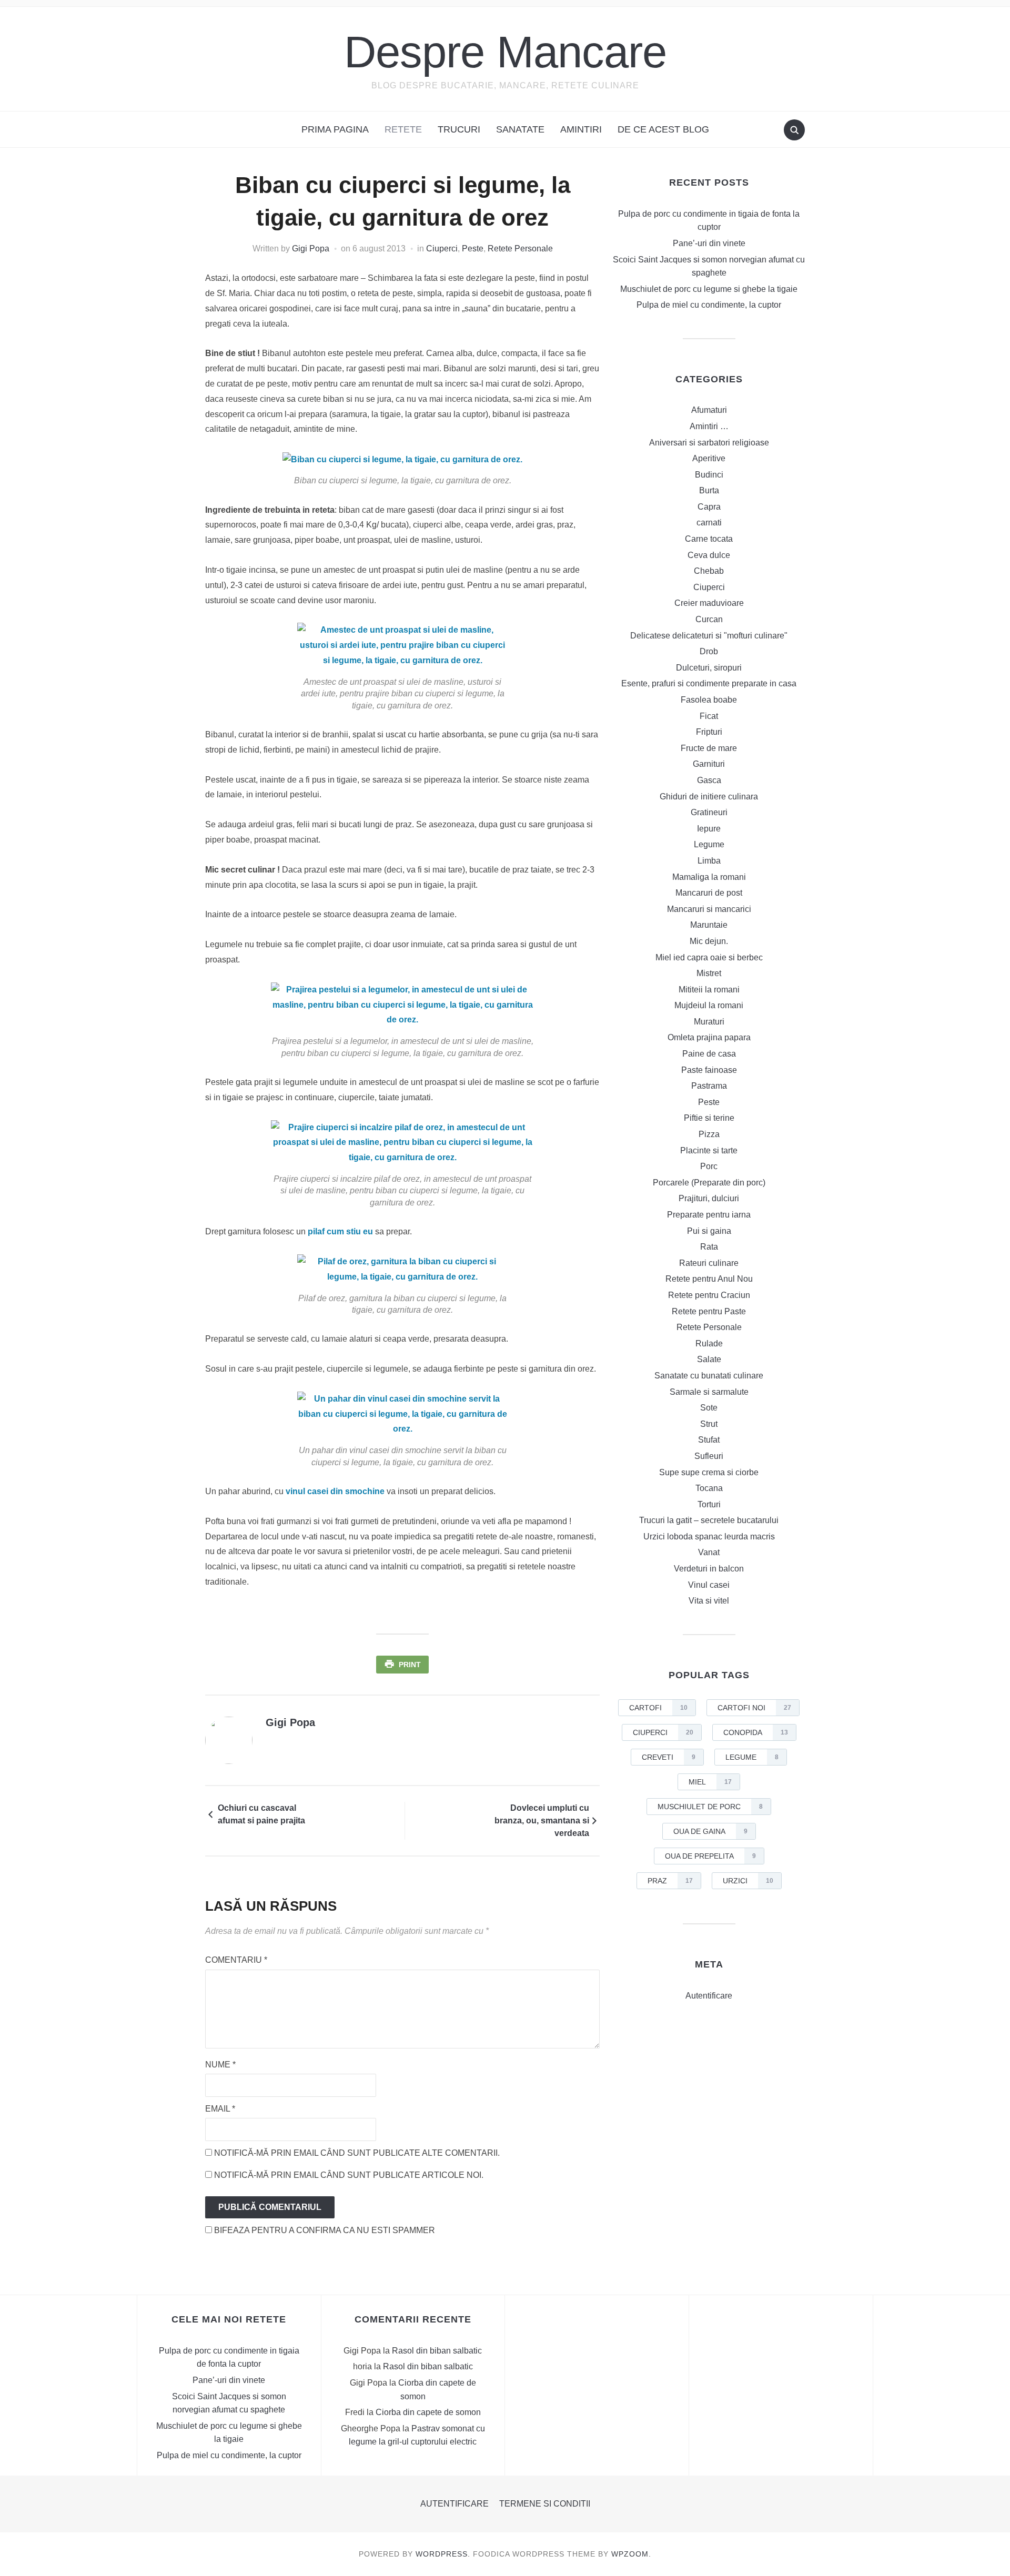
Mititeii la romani (709, 990)
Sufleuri (709, 1456)
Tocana (709, 1488)
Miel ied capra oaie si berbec (709, 957)
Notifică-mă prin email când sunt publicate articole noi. (349, 2175)
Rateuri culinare (709, 1263)
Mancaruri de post (709, 893)
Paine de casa (709, 1054)
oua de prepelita (710, 1856)
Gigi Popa (311, 249)
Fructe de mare (709, 748)
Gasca (709, 780)
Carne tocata (709, 539)
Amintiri (581, 129)
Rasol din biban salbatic (437, 2351)
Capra (709, 507)
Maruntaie (709, 925)
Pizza (709, 1134)
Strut (709, 1424)
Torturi (709, 1504)
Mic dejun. (709, 941)
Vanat (709, 1552)
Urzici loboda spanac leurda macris (709, 1537)
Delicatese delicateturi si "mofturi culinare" (709, 636)
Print (410, 1665)
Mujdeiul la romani (709, 1005)
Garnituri (709, 764)
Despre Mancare (505, 52)
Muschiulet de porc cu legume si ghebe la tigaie (709, 289)
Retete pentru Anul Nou (709, 1279)
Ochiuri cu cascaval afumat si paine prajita (261, 1814)
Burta (709, 490)
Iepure (709, 829)
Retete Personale (520, 249)
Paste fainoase (709, 1070)
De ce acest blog (663, 129)
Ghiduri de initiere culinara (709, 797)
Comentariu (236, 1960)
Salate (709, 1359)
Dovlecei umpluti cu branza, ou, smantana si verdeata (542, 1821)
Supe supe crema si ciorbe (709, 1472)
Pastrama (709, 1086)
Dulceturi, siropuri (709, 668)
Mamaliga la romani (709, 877)
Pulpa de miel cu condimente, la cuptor (709, 305)
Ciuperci (442, 249)
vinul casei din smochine (335, 1491)
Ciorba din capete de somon (428, 2412)
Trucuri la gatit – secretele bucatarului (709, 1520)
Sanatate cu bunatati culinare (709, 1376)
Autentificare (709, 1996)
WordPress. (443, 2554)
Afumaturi (709, 410)
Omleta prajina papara (709, 1037)
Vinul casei (709, 1585)
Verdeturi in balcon (709, 1569)
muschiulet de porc (710, 1807)
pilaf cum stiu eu (340, 1231)
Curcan (709, 619)
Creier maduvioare (709, 603)
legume (752, 1757)
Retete (403, 129)
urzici (748, 1881)
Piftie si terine (709, 1118)
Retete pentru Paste (709, 1311)
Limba (709, 861)
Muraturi (709, 1022)
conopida (756, 1732)
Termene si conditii (545, 2504)
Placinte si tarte (709, 1150)
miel (710, 1782)
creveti (669, 1757)
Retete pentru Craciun (709, 1295)
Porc (709, 1166)
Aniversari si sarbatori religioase (709, 443)
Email (220, 2109)
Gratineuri (709, 812)
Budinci (709, 475)
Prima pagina (335, 129)
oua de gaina (710, 1831)
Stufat (709, 1440)
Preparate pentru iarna (709, 1215)
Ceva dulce (709, 555)
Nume (220, 2065)
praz (670, 1881)
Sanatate (520, 129)
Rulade (709, 1343)
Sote (709, 1408)
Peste (473, 249)
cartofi (658, 1708)
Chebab (709, 571)
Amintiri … (709, 426)
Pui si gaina (709, 1231)
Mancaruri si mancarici (709, 909)
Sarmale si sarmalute (709, 1392)
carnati (709, 523)
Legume (709, 844)
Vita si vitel (709, 1601)
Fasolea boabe (709, 700)
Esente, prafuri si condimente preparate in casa (709, 683)
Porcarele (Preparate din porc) (709, 1183)
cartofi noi (754, 1708)
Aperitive (709, 458)
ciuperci (663, 1732)
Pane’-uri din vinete (709, 243)
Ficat (709, 716)
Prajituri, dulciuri (709, 1198)
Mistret (709, 973)
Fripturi (709, 732)
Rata (709, 1247)
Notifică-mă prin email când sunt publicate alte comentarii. (357, 2153)
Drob (709, 651)
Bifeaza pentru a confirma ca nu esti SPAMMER (324, 2230)
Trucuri (459, 129)
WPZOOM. (631, 2554)
